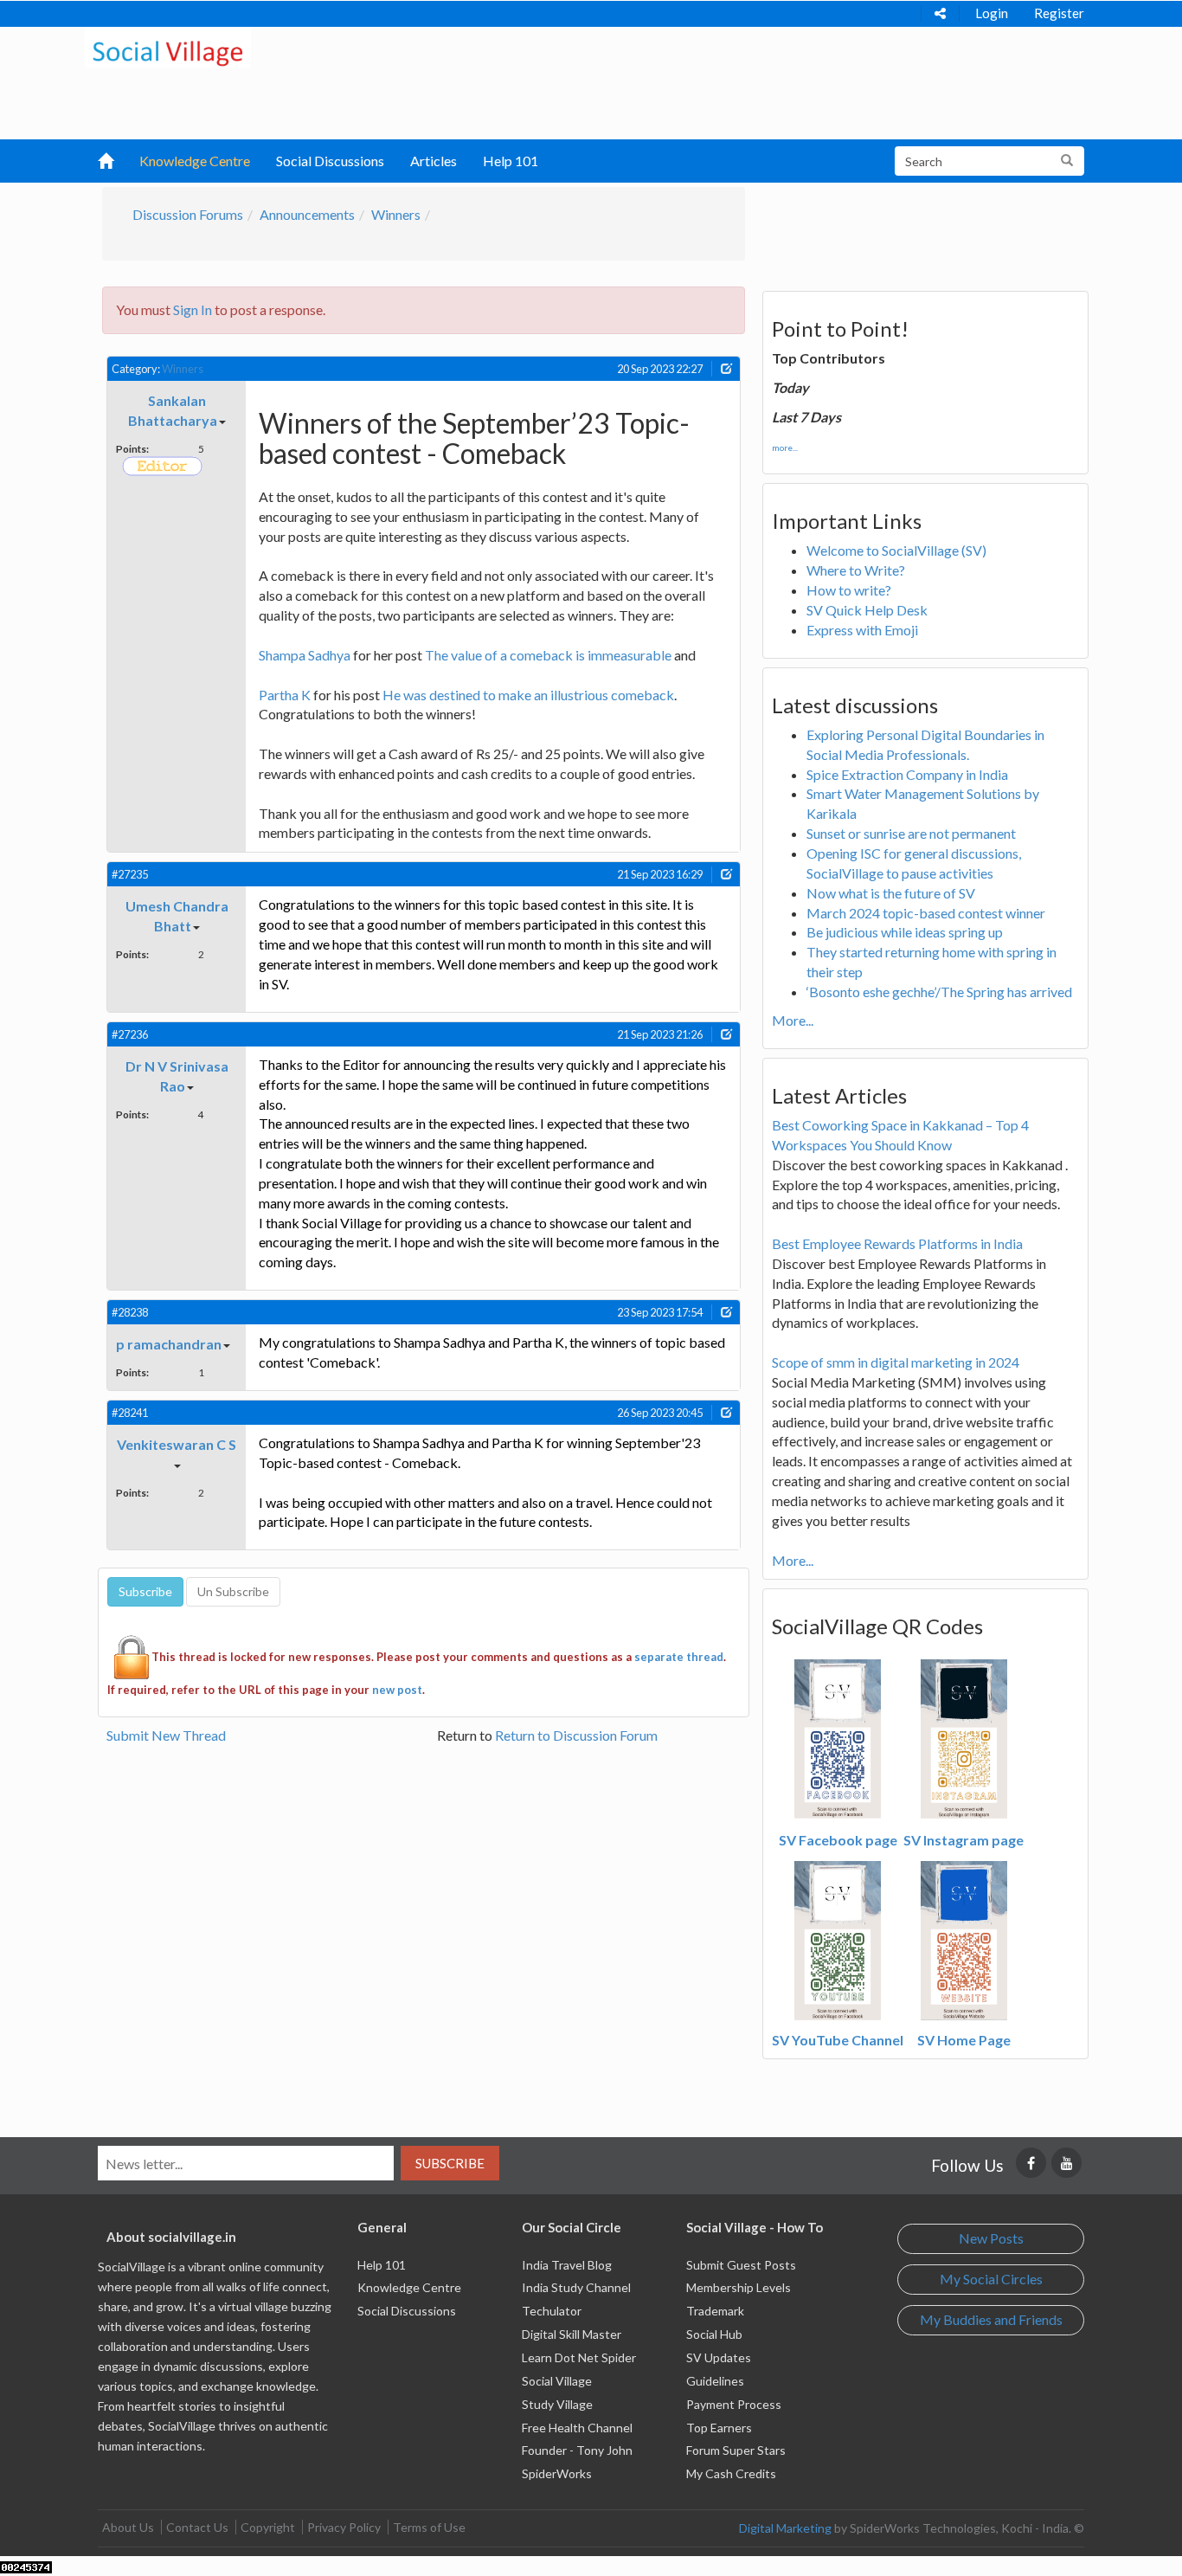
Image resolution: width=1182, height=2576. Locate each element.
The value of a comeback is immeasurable (548, 655)
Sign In (193, 309)
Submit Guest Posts (741, 2265)
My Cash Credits (731, 2473)
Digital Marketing (785, 2528)
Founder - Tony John (577, 2450)
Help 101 (511, 161)
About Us (128, 2527)
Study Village (557, 2404)
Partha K (285, 695)
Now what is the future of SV (891, 893)
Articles (434, 161)
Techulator (552, 2311)
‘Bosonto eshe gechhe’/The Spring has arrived (939, 992)
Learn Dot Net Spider (579, 2357)
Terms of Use (429, 2527)
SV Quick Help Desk (867, 610)
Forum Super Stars (736, 2450)
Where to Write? (856, 570)
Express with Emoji (862, 630)
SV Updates (719, 2357)
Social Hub (714, 2334)
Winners (396, 214)
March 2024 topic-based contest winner (926, 913)
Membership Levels (739, 2287)
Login (992, 13)
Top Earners (719, 2428)
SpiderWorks (557, 2473)
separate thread (679, 1657)
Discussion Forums (188, 214)
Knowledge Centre (195, 161)
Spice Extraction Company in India (907, 774)
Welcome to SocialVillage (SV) (896, 550)
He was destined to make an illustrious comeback (528, 695)
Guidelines (715, 2381)
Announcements (307, 214)
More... (793, 1020)
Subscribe (450, 2163)
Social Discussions (330, 161)
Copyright (268, 2527)
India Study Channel (576, 2287)
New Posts (991, 2238)
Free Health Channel (577, 2428)
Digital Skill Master (572, 2334)
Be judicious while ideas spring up (905, 932)
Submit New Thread (166, 1735)
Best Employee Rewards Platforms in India (897, 1243)
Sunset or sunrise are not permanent (911, 833)
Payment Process (734, 2404)
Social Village (557, 2381)
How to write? (849, 590)
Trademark (715, 2311)
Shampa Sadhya (305, 655)
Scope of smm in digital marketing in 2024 (896, 1362)
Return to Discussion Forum (576, 1735)
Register (1059, 13)
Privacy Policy (344, 2527)
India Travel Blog (567, 2265)
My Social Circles (991, 2279)
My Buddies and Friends (991, 2319)
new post (397, 1690)
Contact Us (197, 2527)
